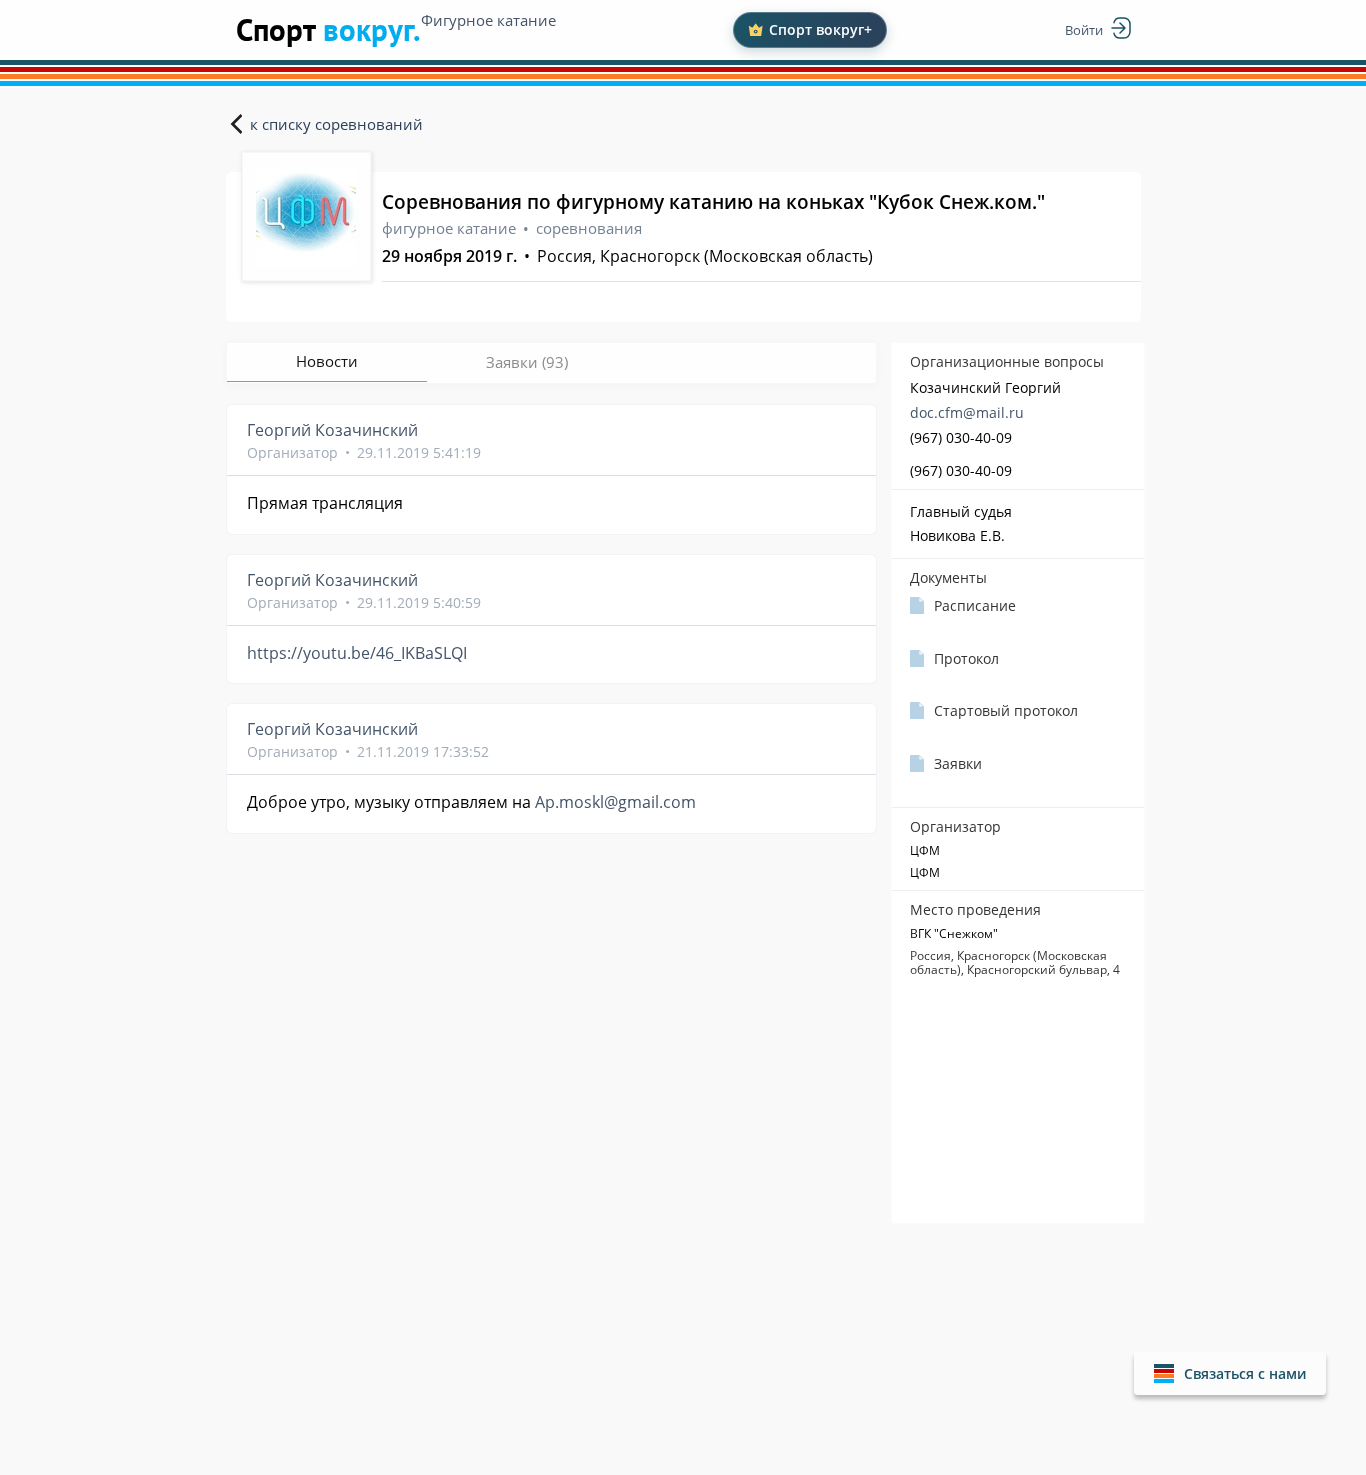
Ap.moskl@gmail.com (615, 802)
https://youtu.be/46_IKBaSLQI (357, 653)
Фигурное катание (488, 20)
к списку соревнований (336, 124)
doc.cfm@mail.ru (967, 412)
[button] (1230, 1373)
